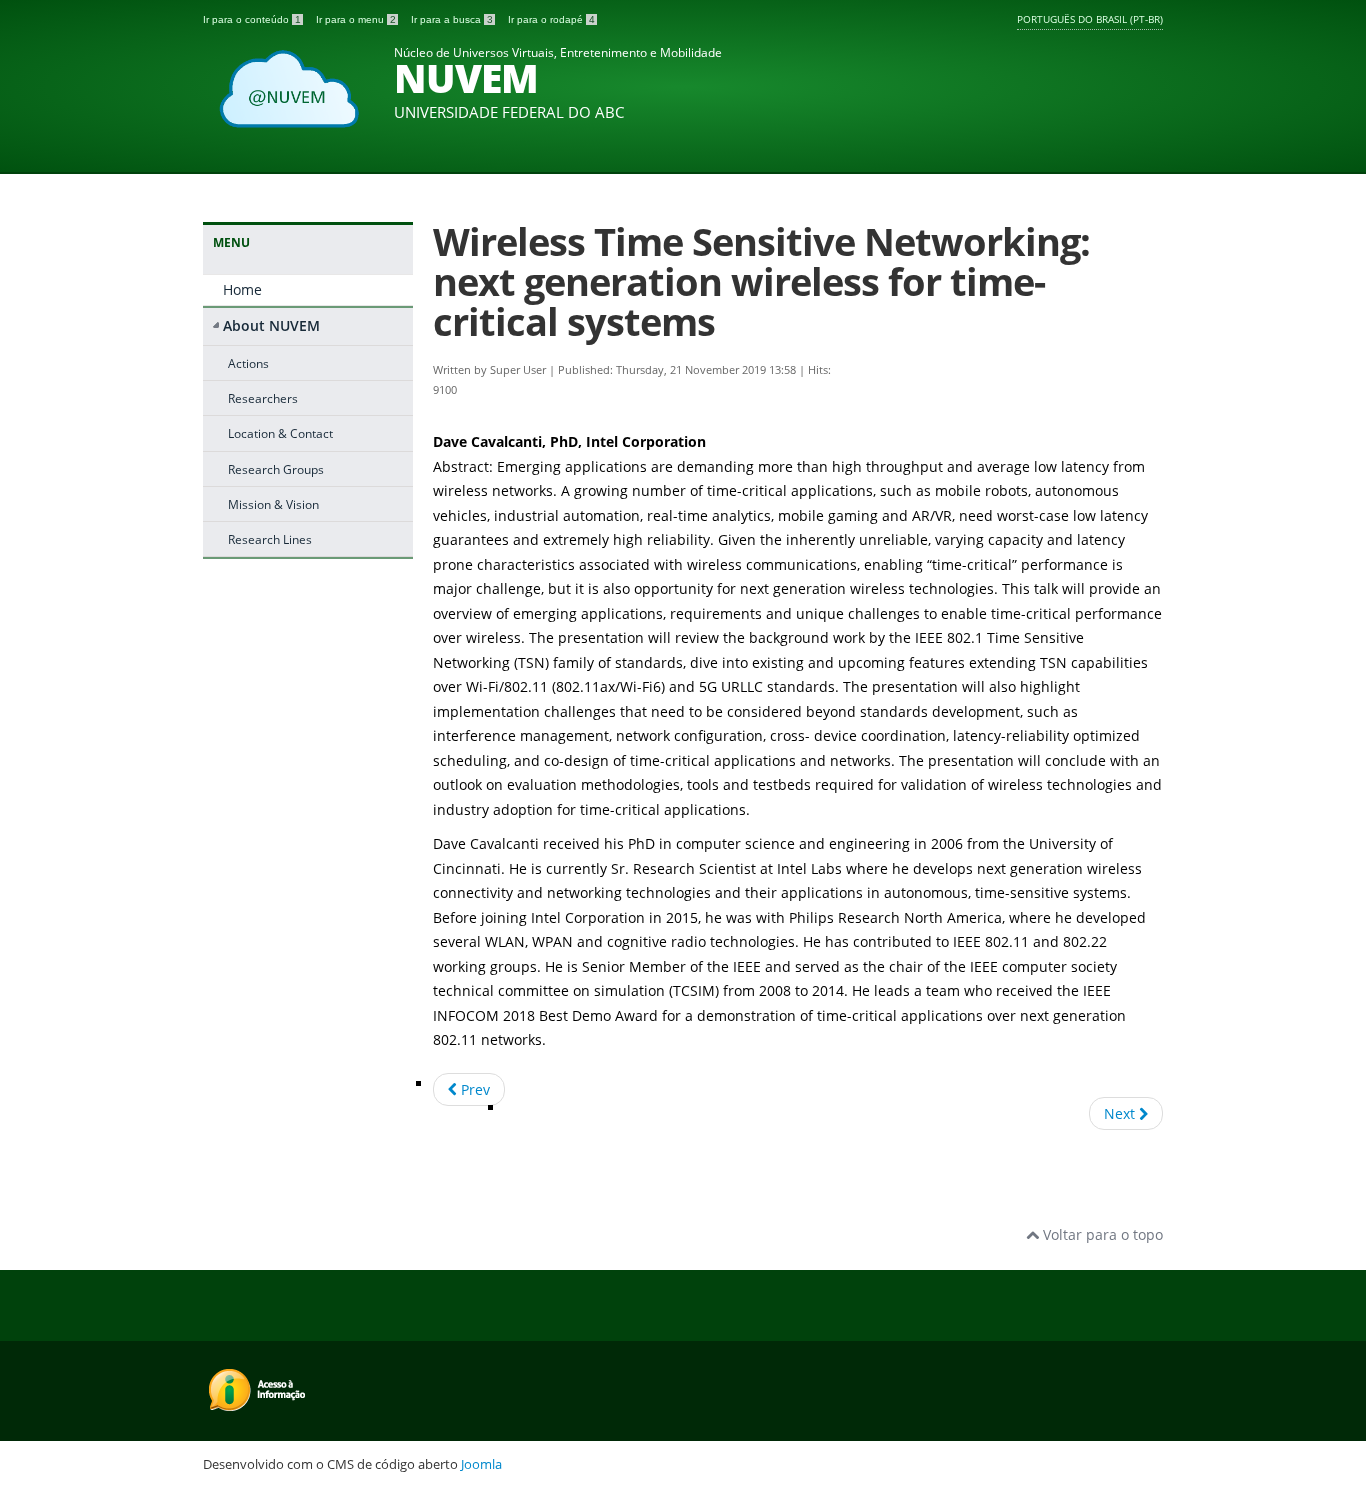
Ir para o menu (356, 19)
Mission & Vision (273, 504)
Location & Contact (280, 433)
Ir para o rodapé (551, 19)
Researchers (263, 398)
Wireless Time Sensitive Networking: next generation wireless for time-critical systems (761, 281)
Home (242, 289)
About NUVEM (271, 325)
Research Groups (276, 469)
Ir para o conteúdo (252, 19)
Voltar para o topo (1101, 1234)
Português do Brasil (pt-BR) (1090, 19)
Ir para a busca (452, 19)
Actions (248, 363)
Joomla (481, 1464)
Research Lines (270, 539)
